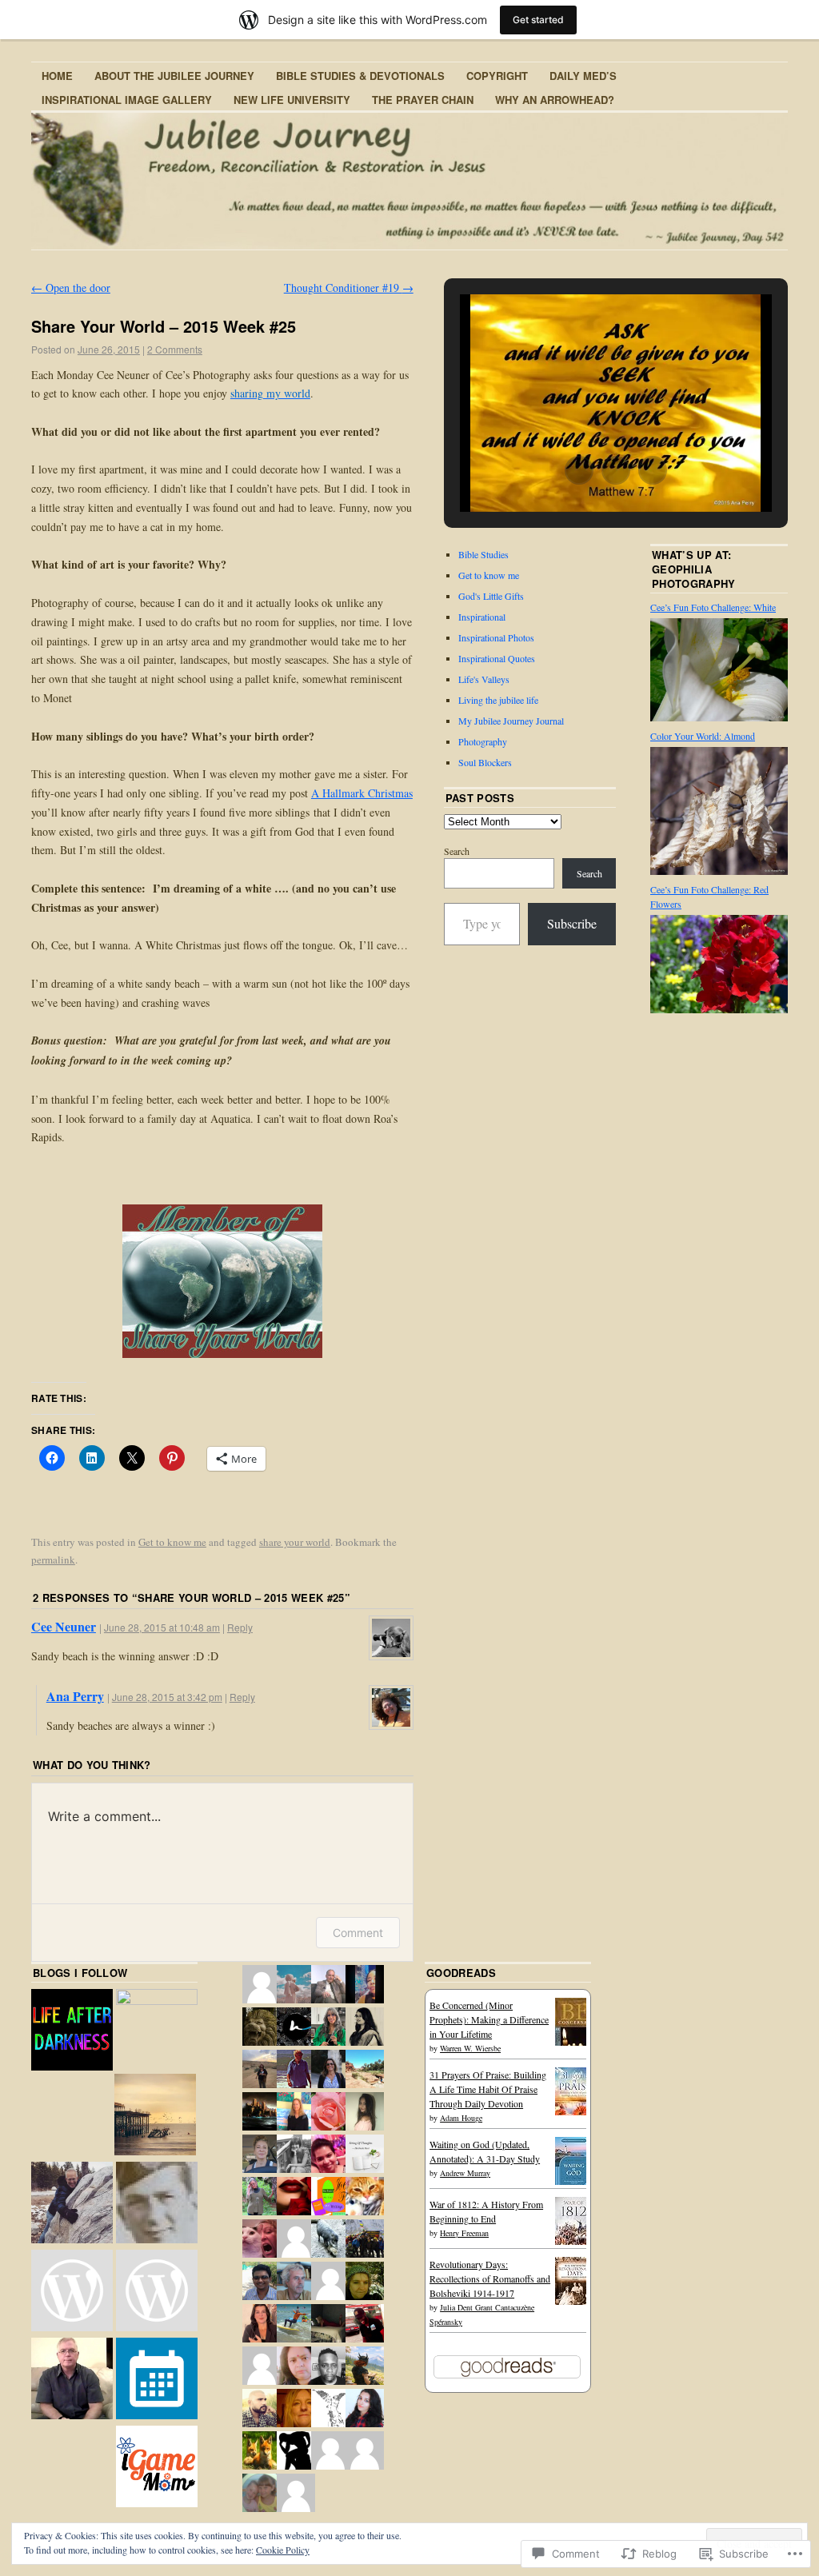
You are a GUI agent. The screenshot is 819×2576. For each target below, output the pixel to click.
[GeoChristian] (72, 2204)
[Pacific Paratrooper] (157, 2204)
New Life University (292, 100)
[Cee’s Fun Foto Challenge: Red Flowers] (719, 1009)
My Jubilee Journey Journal (511, 721)
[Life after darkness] (72, 2031)
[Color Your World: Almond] (719, 871)
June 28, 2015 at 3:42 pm (167, 1697)
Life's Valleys (484, 679)
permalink (53, 1560)
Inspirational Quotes (497, 658)
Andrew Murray (465, 2173)
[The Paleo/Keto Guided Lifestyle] (157, 2030)
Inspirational (482, 617)
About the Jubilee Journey (174, 76)
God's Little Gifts (491, 596)
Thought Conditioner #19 (349, 288)
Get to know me (172, 1542)
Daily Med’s (583, 76)
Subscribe (572, 923)
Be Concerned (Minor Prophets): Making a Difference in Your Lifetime (489, 2019)
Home (57, 76)
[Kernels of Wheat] (72, 2292)
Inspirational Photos (496, 637)
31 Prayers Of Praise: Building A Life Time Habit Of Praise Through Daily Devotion (488, 2089)
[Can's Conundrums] (155, 2116)
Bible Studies (483, 554)
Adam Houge (461, 2118)
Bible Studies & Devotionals (360, 76)
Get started (538, 20)
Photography (483, 741)
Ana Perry (75, 1696)
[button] (579, 470)
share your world (295, 1542)
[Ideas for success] (72, 2380)
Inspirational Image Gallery (127, 100)
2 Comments (175, 349)
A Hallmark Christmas (362, 793)
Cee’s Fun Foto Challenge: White (713, 607)
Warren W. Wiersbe (470, 2048)
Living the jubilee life (498, 700)
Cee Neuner (64, 1626)
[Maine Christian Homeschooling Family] (157, 2292)
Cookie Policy (283, 2550)
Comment (358, 1933)
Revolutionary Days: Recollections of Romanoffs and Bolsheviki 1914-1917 (490, 2278)
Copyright (497, 76)
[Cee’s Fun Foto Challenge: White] (719, 717)
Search (457, 851)
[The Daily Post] (157, 2380)
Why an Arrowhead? (555, 100)
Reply (240, 1627)
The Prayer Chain (423, 100)
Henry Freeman (464, 2233)
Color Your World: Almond (703, 736)
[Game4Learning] (157, 2468)
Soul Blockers (485, 762)
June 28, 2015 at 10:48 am (162, 1627)
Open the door (71, 288)
